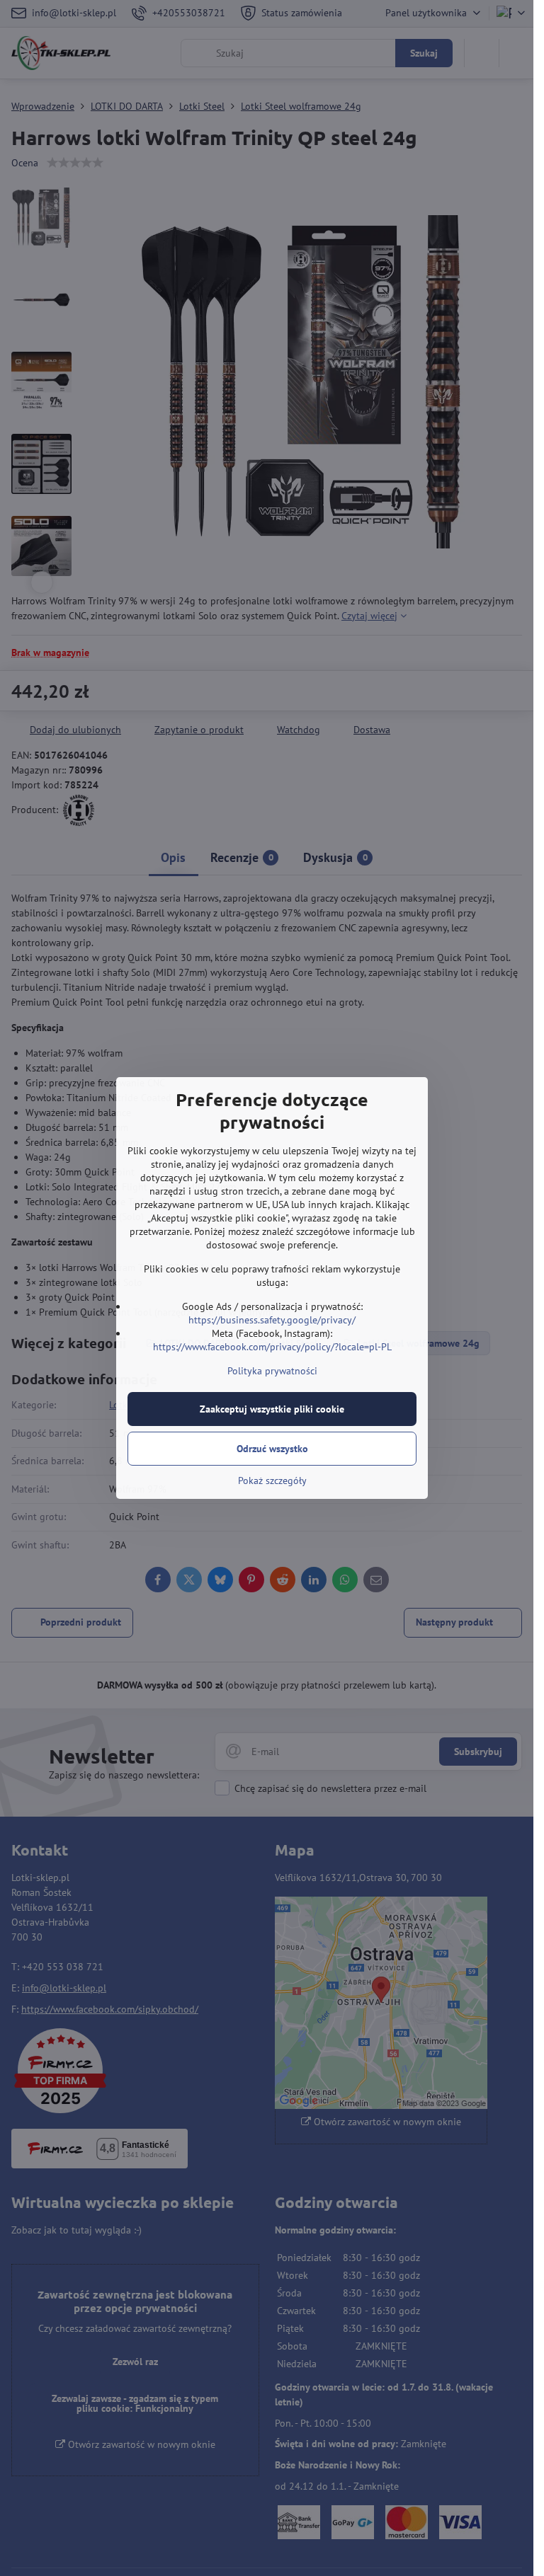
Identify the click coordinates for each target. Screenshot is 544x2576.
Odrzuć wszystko (272, 1449)
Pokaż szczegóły (272, 1480)
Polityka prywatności (272, 1371)
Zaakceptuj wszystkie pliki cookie (272, 1409)
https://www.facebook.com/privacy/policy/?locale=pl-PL (272, 1347)
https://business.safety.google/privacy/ (272, 1320)
